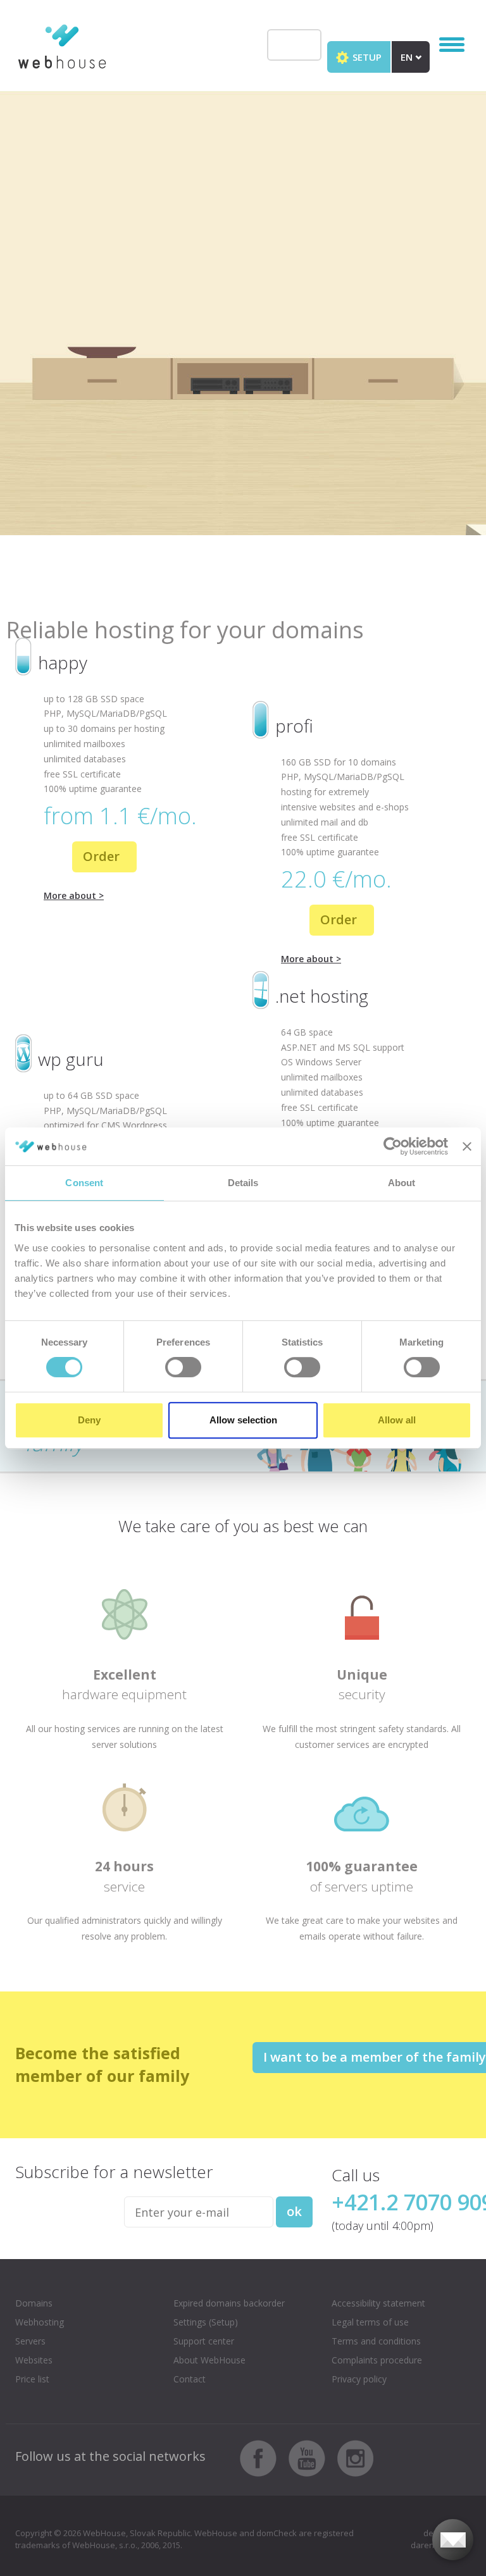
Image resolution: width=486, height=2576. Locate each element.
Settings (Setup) (206, 2322)
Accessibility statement (378, 2303)
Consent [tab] (84, 1183)
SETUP (366, 57)
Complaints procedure (377, 2360)
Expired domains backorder (229, 2303)
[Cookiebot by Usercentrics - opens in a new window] (393, 1146)
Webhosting (40, 2322)
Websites (34, 2360)
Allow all (397, 1420)
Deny (89, 1420)
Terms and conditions (376, 2341)
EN (408, 57)
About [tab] (402, 1183)
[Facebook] (263, 2457)
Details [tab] (243, 1183)
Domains (34, 2303)
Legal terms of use (370, 2322)
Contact (190, 2379)
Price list (32, 2379)
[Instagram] (356, 2457)
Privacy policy (359, 2379)
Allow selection (243, 1420)
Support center (204, 2341)
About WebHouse (209, 2360)
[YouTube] (312, 2457)
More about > (74, 895)
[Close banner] (467, 1146)
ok (294, 2211)
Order (103, 856)
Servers (30, 2341)
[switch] (183, 1367)
